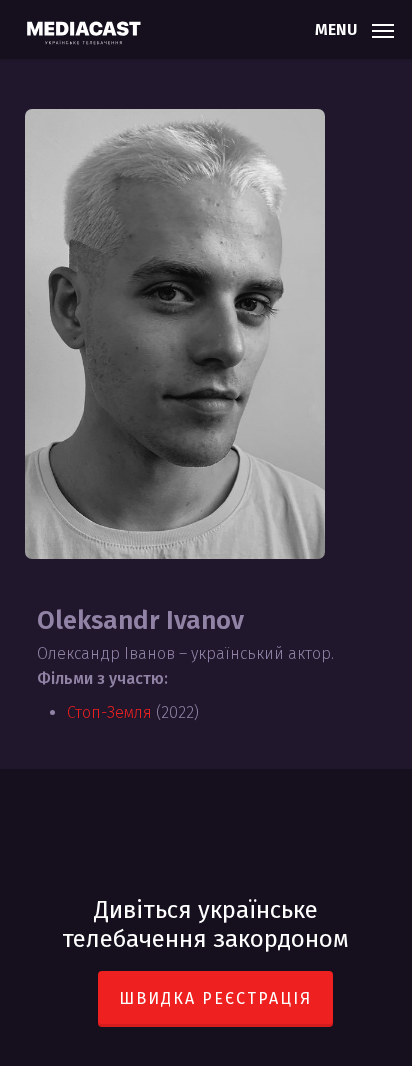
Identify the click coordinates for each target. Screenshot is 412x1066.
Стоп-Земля (109, 712)
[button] (354, 28)
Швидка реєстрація (215, 998)
